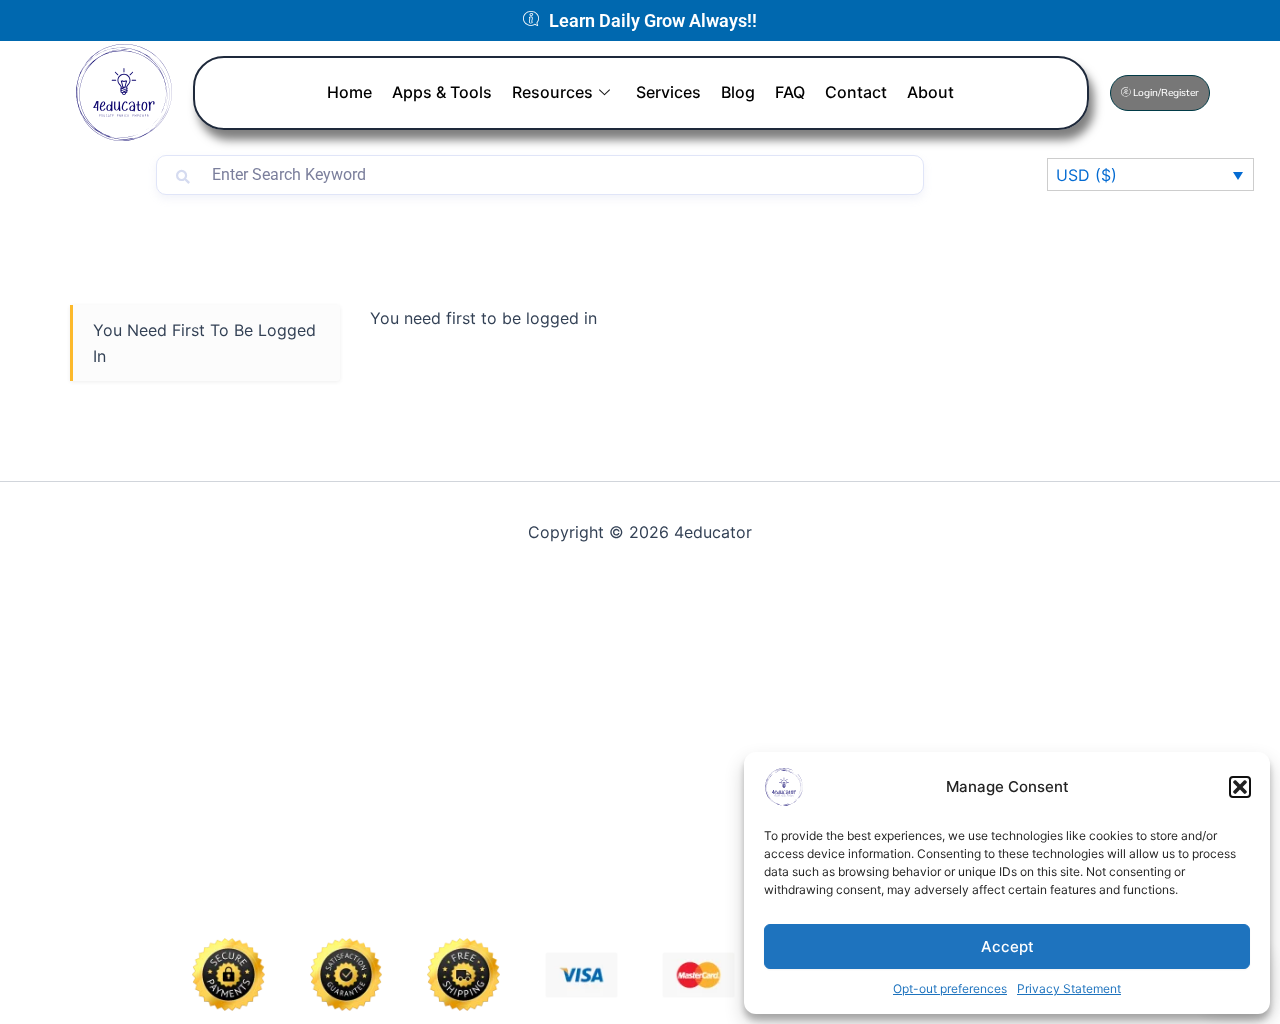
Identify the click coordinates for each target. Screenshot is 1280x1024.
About (930, 92)
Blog (738, 92)
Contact (856, 92)
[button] (1240, 787)
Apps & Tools (442, 92)
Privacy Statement (1069, 988)
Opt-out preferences (950, 988)
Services (668, 92)
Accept (1007, 946)
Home (349, 92)
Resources (552, 92)
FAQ (790, 92)
